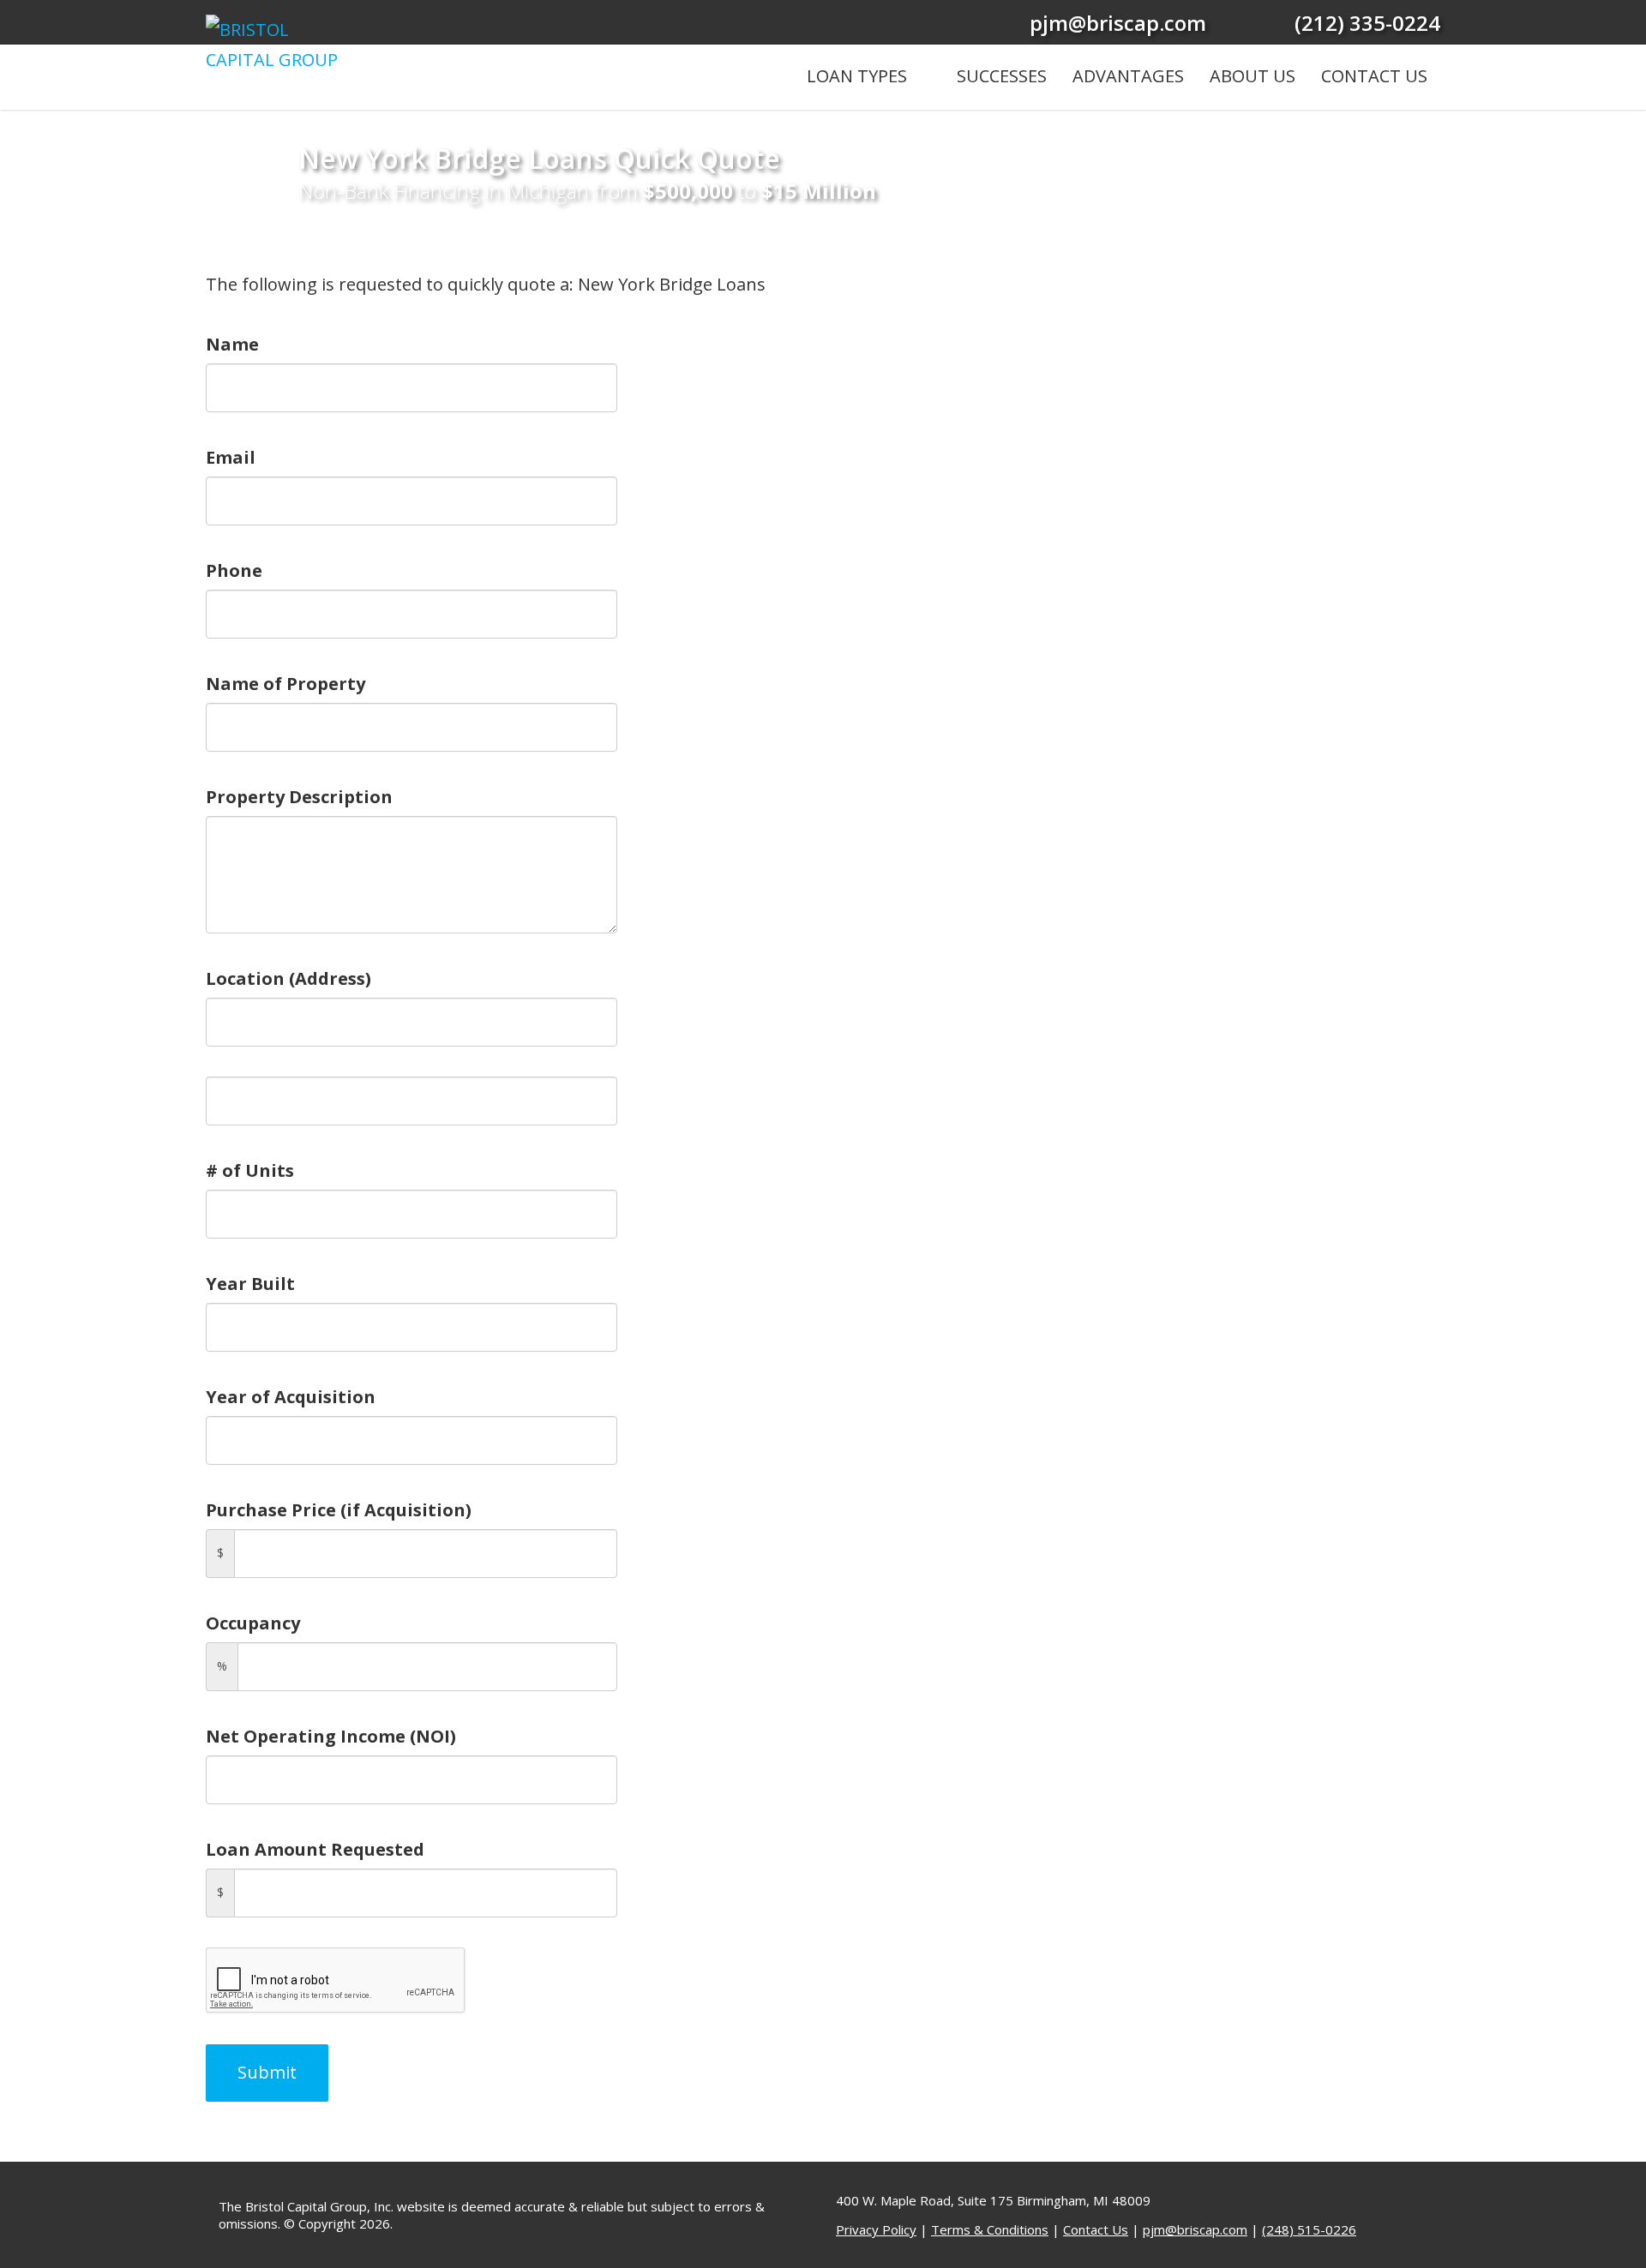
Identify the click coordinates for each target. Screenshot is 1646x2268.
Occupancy (253, 1623)
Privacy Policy (876, 2229)
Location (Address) (288, 978)
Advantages (1128, 76)
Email (231, 457)
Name (232, 344)
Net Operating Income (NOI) (331, 1736)
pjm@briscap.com (1118, 23)
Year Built (250, 1284)
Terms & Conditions (990, 2229)
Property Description (299, 797)
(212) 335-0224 (1367, 23)
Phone (234, 570)
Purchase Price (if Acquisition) (339, 1510)
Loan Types (857, 76)
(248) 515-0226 (1309, 2229)
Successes (1002, 76)
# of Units (250, 1170)
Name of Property (285, 684)
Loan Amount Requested (315, 1849)
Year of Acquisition (291, 1397)
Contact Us (1374, 76)
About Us (1253, 76)
